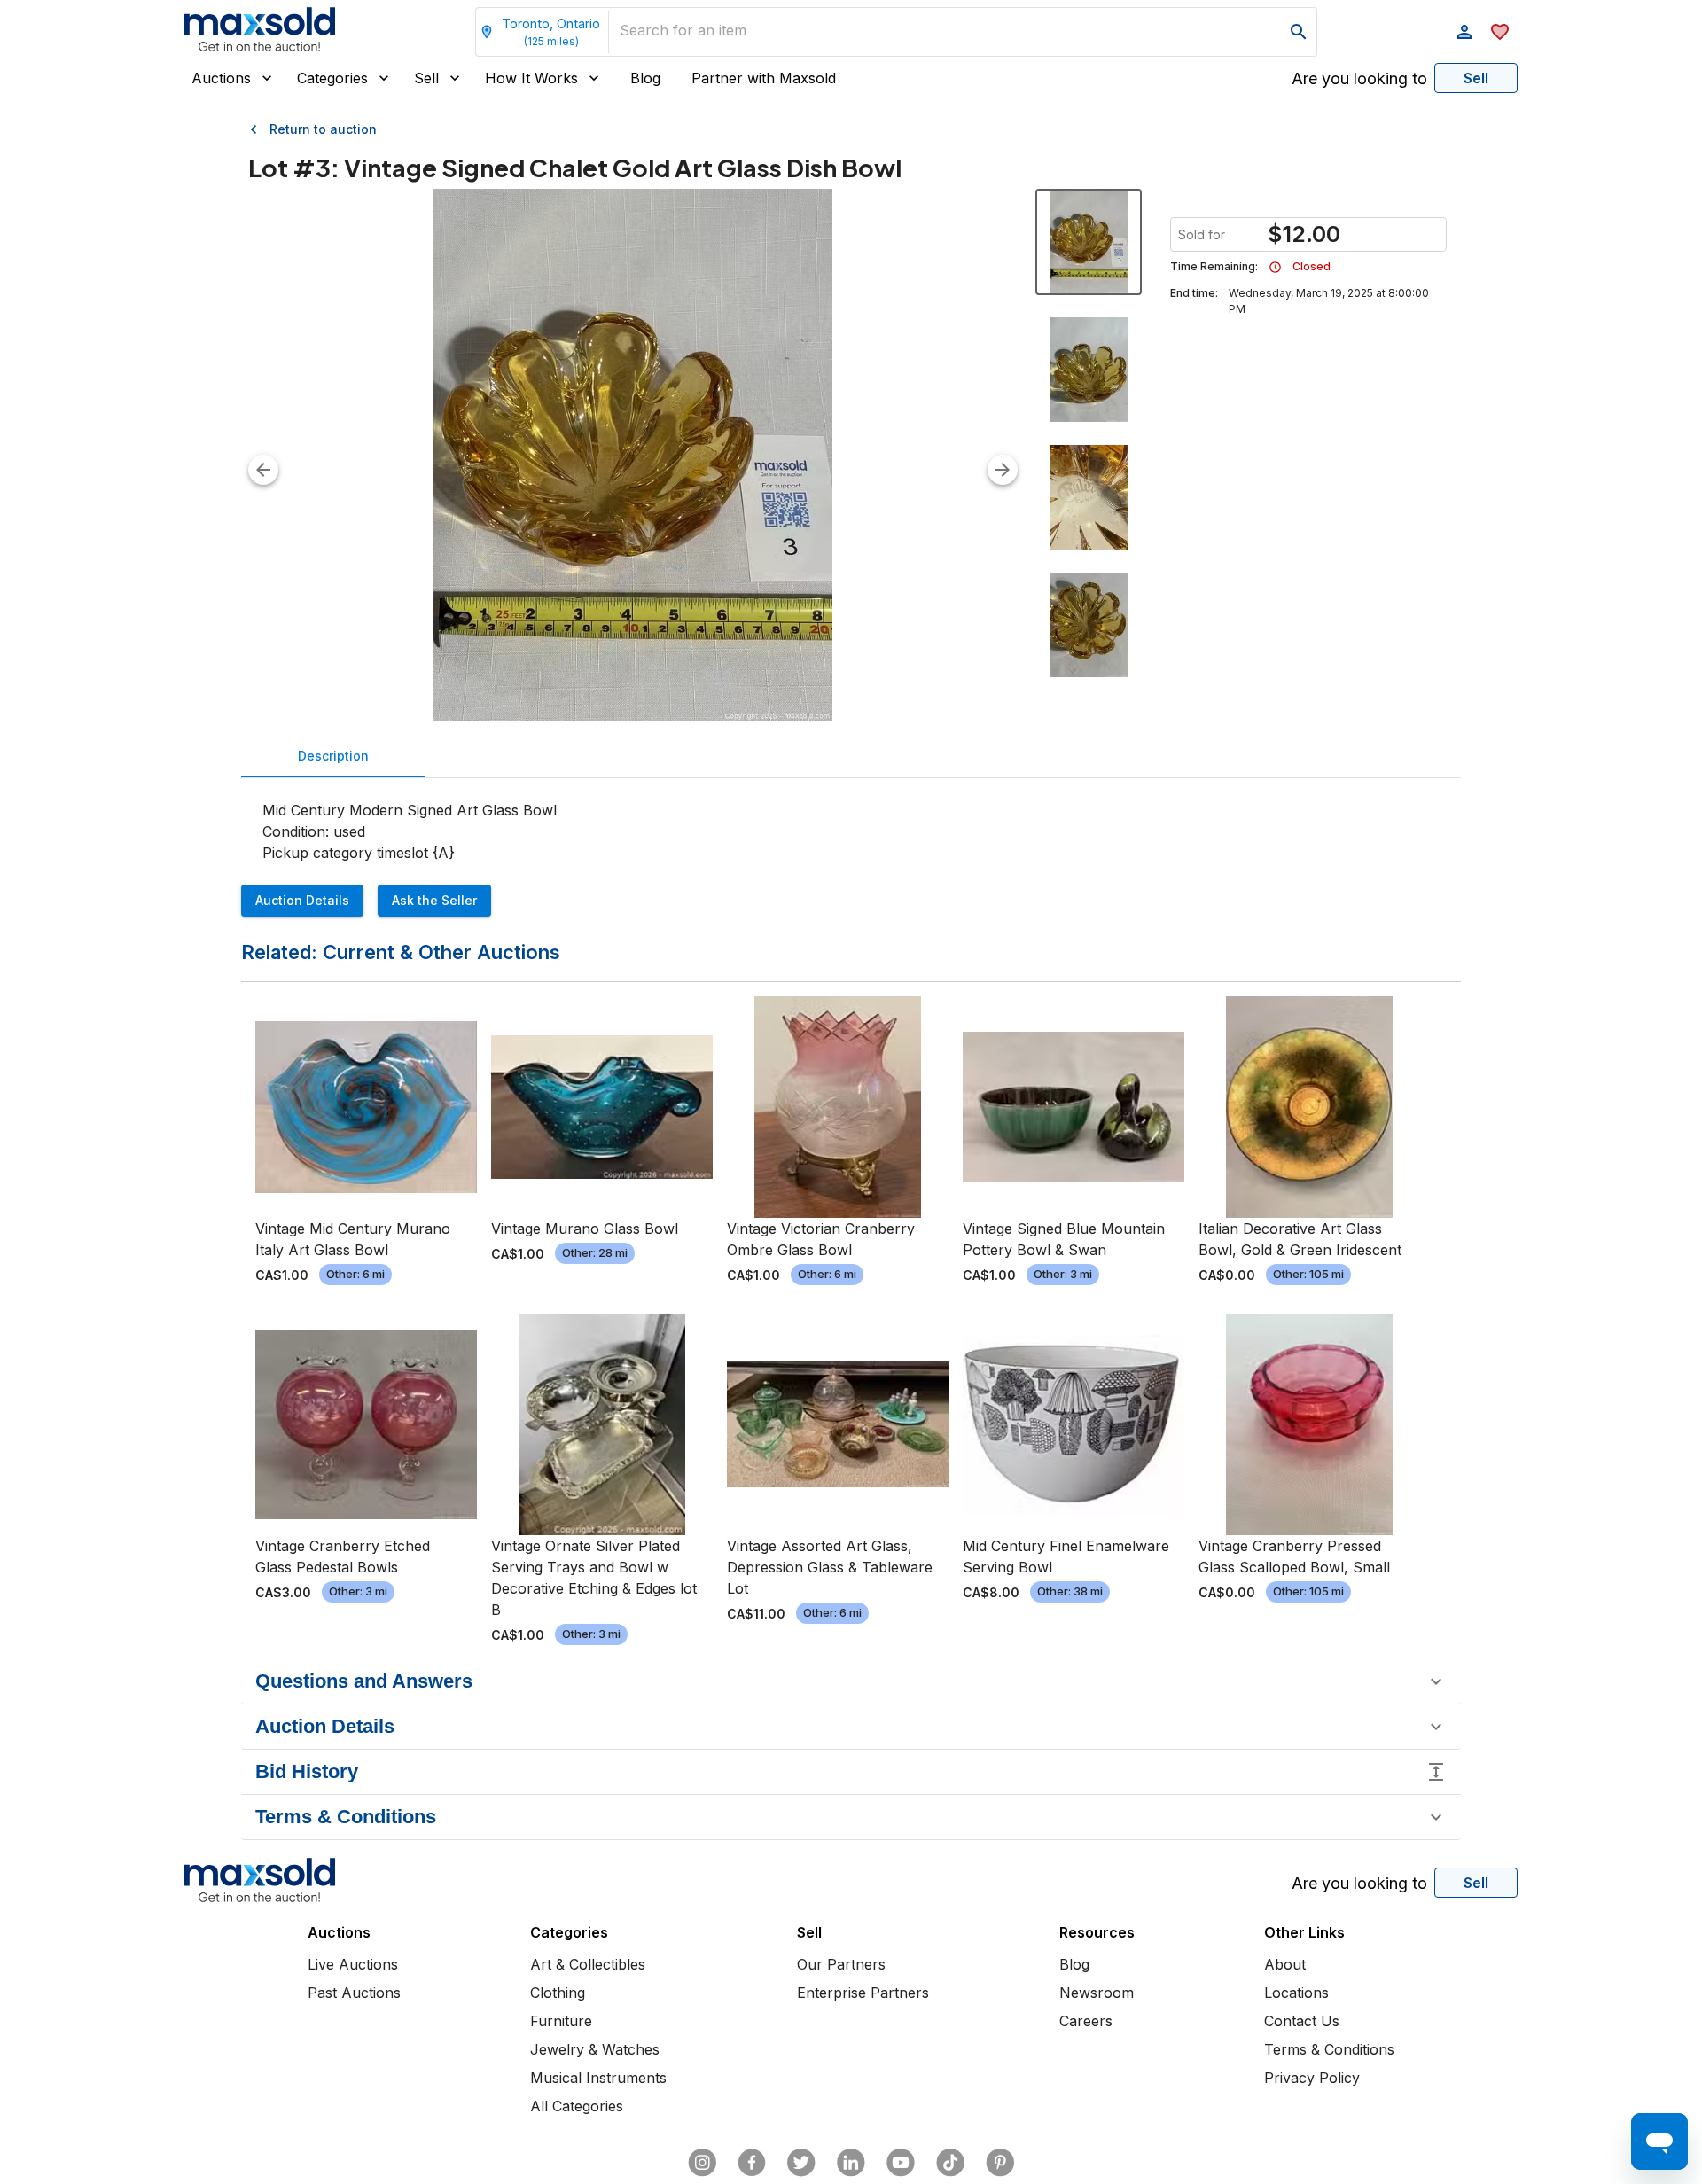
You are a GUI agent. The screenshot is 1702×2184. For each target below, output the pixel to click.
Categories (332, 78)
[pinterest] (1000, 2163)
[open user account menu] (1464, 32)
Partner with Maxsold (764, 78)
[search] (1299, 32)
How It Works (531, 78)
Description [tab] (333, 756)
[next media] (1003, 470)
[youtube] (901, 2163)
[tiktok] (950, 2163)
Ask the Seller (434, 900)
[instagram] (702, 2163)
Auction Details (302, 900)
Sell (426, 78)
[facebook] (752, 2163)
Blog (645, 78)
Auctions (221, 78)
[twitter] (801, 2163)
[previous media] (263, 470)
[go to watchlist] (1500, 32)
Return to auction (323, 129)
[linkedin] (851, 2163)
